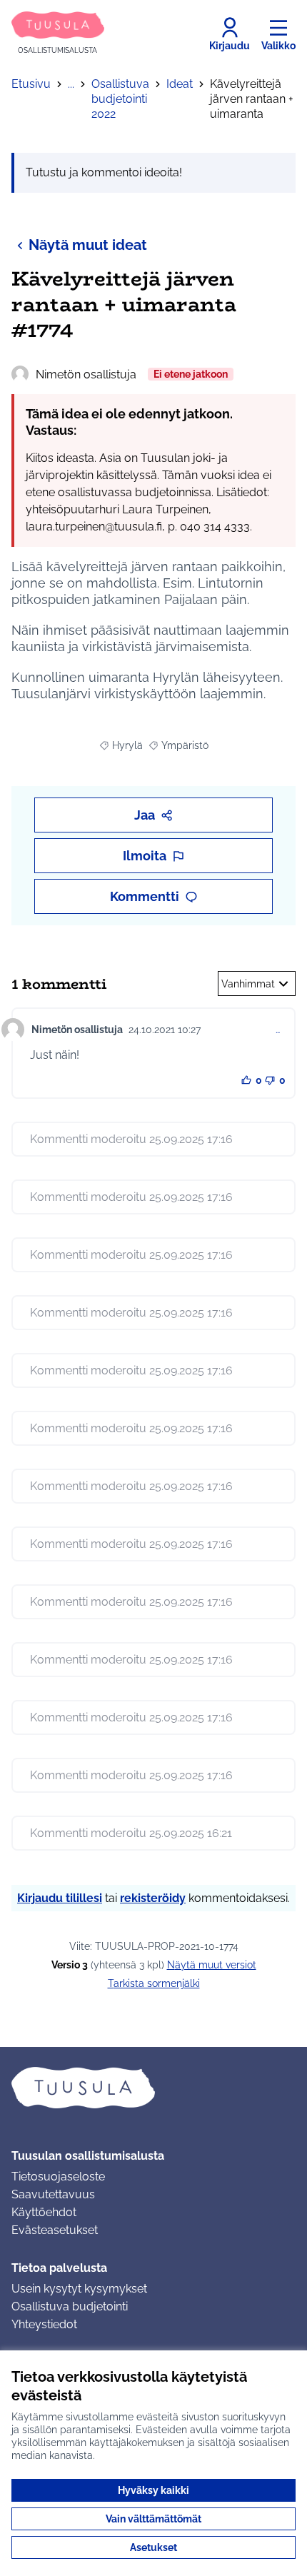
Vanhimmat (248, 984)
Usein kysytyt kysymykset (79, 2289)
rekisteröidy (153, 1898)
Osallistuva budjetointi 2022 (120, 99)
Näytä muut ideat (88, 245)
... (71, 84)
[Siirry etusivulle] (153, 2088)
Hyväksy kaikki (153, 2490)
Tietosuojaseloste (58, 2177)
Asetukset (153, 2547)
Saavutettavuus (53, 2194)
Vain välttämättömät (153, 2519)
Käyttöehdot (44, 2212)
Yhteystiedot (44, 2324)
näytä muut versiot (212, 1965)
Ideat (180, 84)
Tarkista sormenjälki (154, 1983)
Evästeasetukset (55, 2230)
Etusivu (31, 84)
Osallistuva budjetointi (70, 2306)
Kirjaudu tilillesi (60, 1898)
